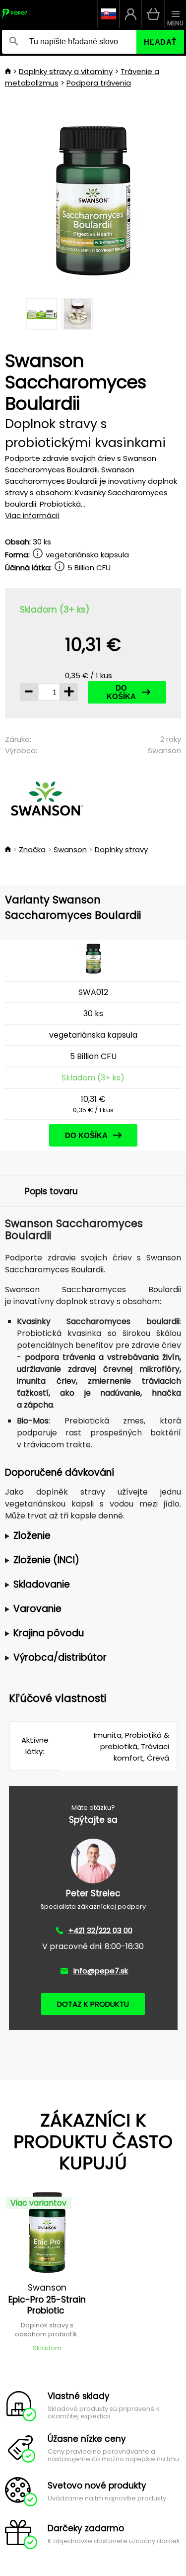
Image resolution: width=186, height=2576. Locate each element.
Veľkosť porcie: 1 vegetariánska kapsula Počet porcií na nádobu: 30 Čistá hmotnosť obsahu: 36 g (90, 1536)
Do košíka (121, 692)
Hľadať (160, 42)
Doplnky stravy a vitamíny (66, 71)
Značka (32, 849)
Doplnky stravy (121, 849)
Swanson (164, 751)
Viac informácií (32, 515)
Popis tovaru (51, 1191)
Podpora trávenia (99, 83)
